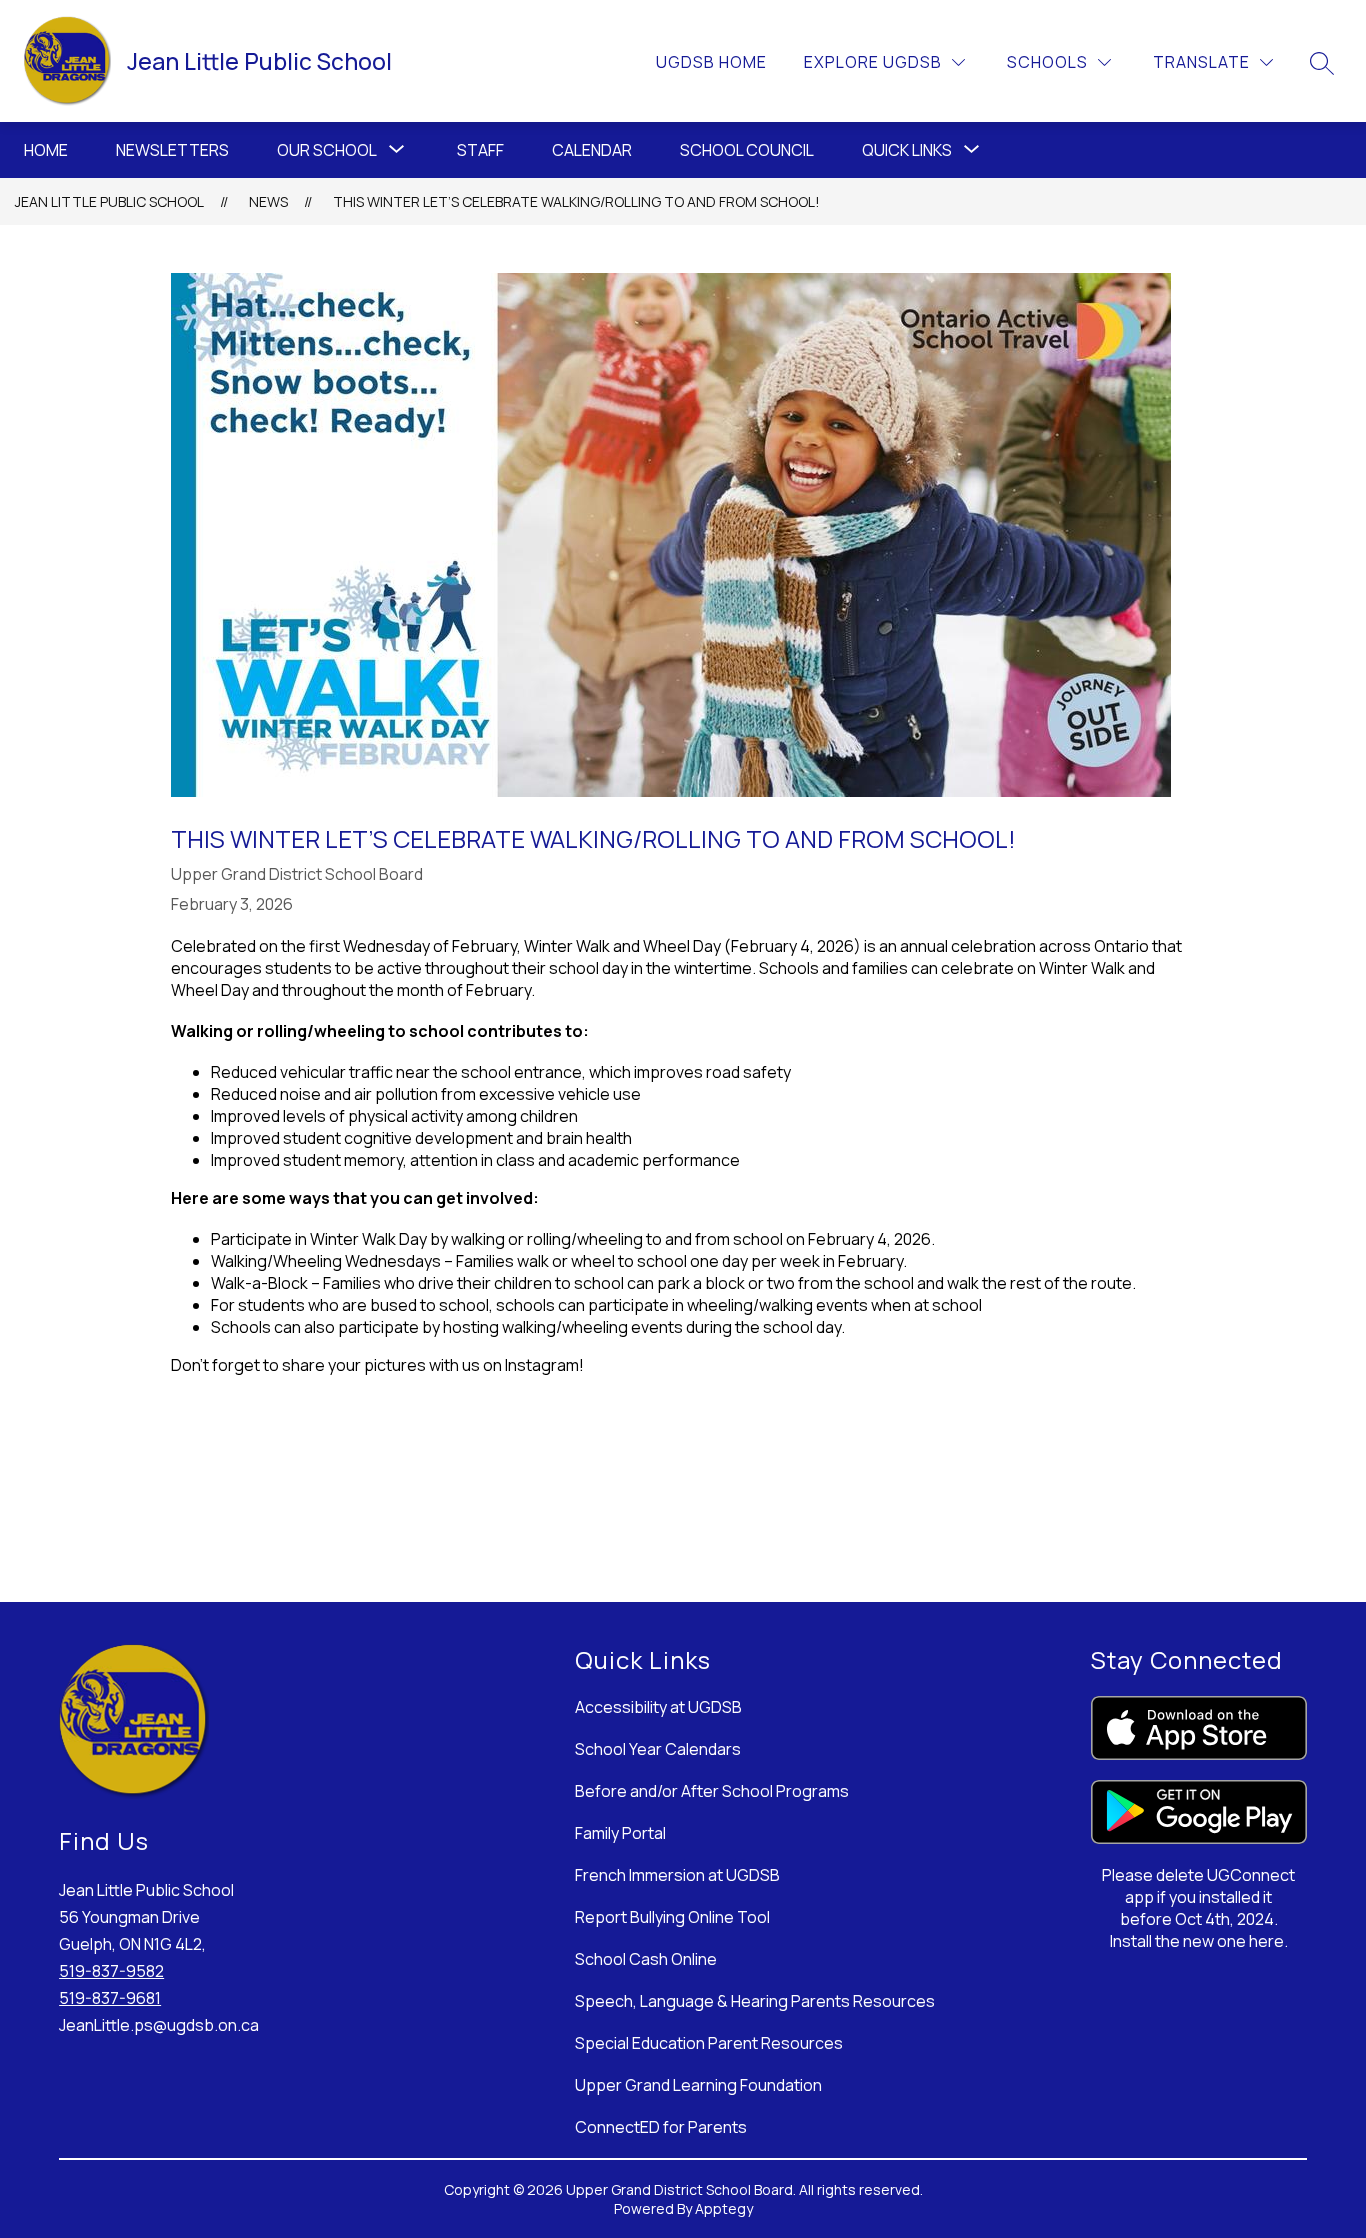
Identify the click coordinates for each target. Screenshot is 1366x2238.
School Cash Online (646, 1959)
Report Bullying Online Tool (672, 1917)
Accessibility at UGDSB (658, 1707)
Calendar (592, 150)
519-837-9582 (111, 1971)
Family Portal (620, 1833)
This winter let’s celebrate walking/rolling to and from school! (576, 201)
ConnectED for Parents (661, 2127)
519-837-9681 (110, 1998)
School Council (747, 150)
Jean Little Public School (109, 201)
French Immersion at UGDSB (677, 1875)
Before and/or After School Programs (712, 1791)
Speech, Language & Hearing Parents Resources (755, 2001)
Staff (480, 150)
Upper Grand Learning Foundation (698, 2085)
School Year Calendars (658, 1749)
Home (46, 150)
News (268, 201)
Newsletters (172, 150)
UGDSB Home (711, 62)
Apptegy (724, 2208)
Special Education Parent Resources (709, 2043)
